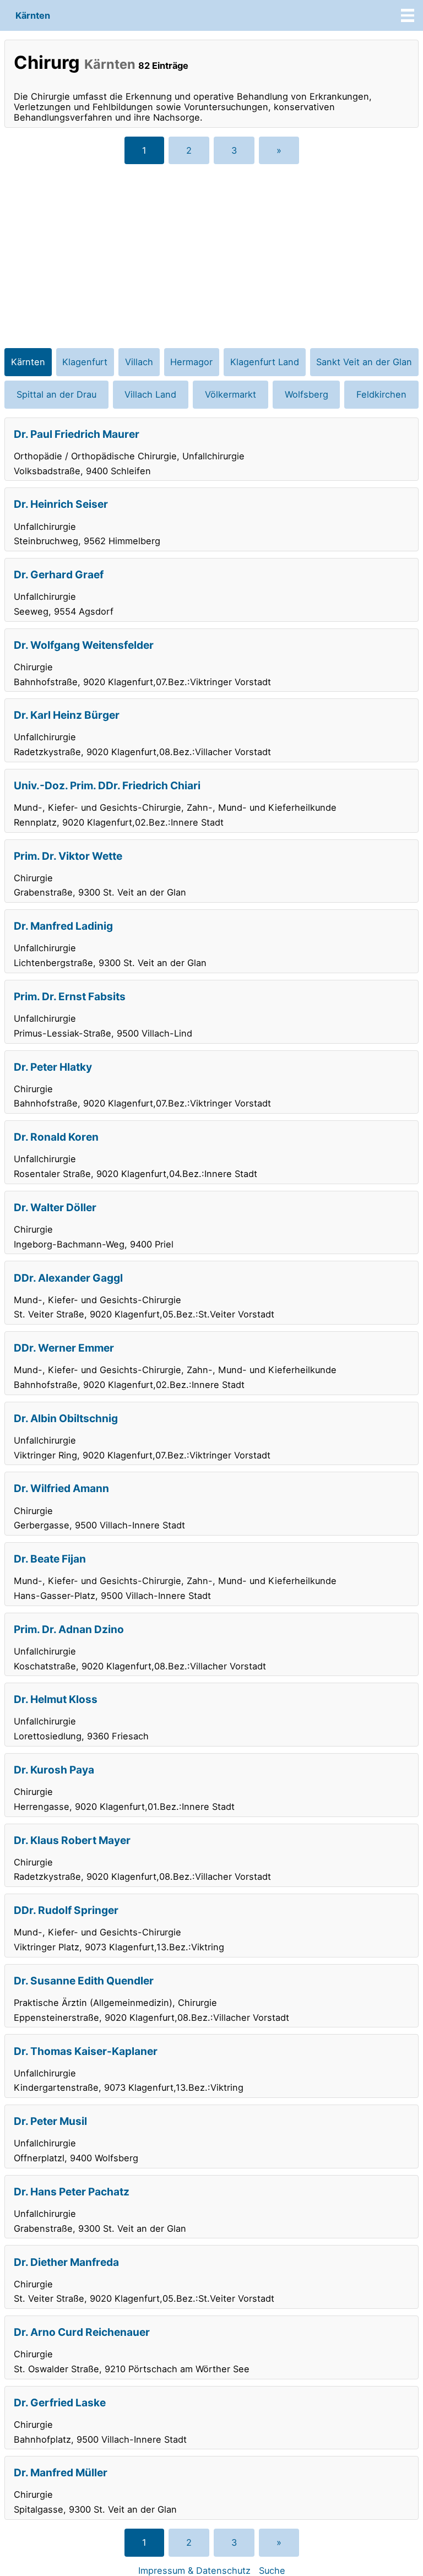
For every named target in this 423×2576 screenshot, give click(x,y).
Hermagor (191, 362)
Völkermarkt (231, 394)
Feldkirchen (381, 394)
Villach (139, 362)
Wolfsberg (307, 394)
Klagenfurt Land (265, 362)
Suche (272, 2570)
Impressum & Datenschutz (194, 2570)
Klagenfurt (85, 362)
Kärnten (33, 15)
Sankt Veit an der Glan (364, 362)
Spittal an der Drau (56, 394)
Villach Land (150, 394)
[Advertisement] (211, 253)
